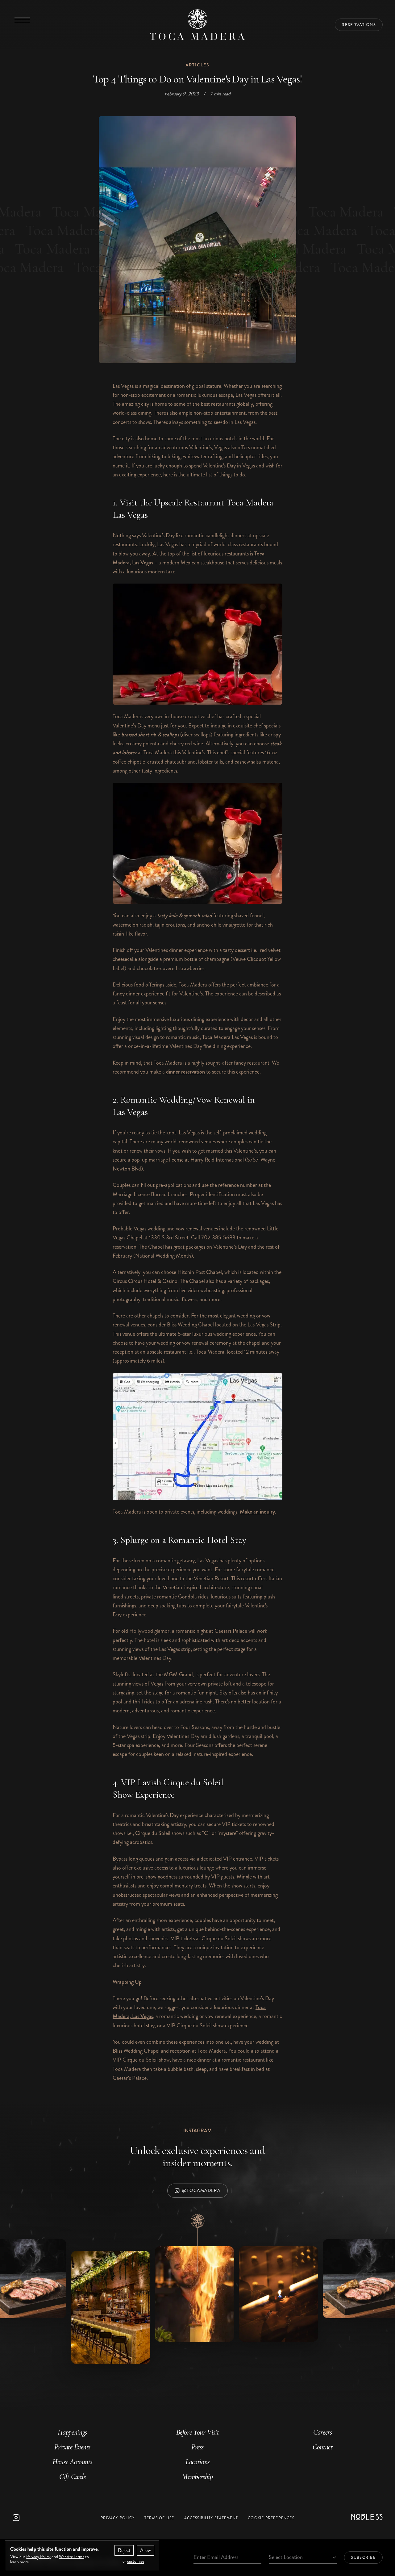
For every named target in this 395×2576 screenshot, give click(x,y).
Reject (124, 2550)
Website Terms (72, 2557)
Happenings (72, 2432)
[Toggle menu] (22, 20)
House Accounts (72, 2462)
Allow (146, 2550)
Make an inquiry (257, 1512)
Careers (322, 2432)
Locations (197, 2462)
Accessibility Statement (211, 2518)
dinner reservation (185, 1072)
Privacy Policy (118, 2518)
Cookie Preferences (271, 2518)
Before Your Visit (198, 2432)
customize (136, 2561)
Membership (197, 2477)
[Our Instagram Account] (44, 2518)
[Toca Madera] (197, 25)
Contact (322, 2447)
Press (197, 2447)
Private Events (72, 2447)
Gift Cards (72, 2477)
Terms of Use (159, 2518)
